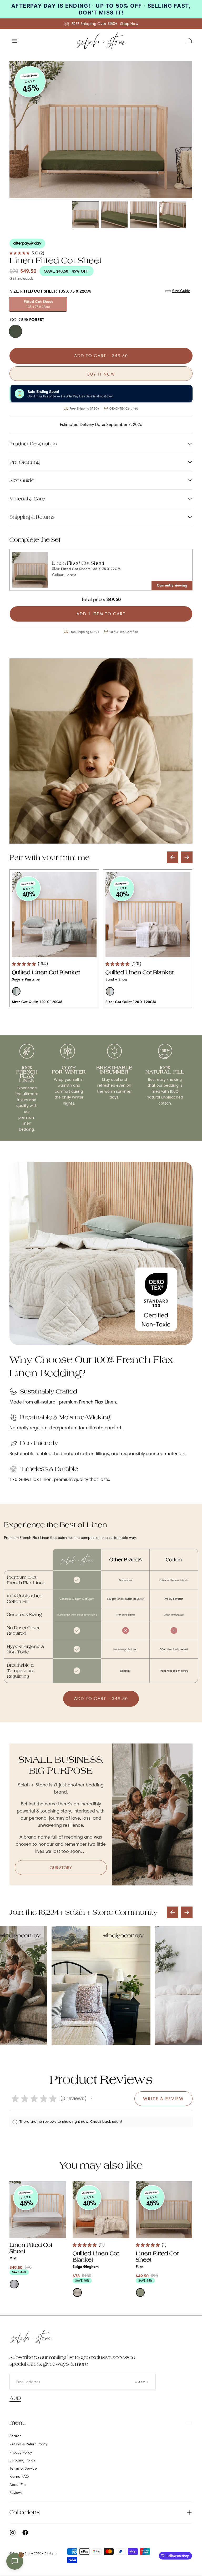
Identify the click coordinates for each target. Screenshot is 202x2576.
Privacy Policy (21, 2452)
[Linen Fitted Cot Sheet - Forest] (30, 570)
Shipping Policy (22, 2460)
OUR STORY (61, 1868)
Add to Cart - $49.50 (101, 356)
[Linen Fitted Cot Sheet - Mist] (38, 2210)
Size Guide (181, 291)
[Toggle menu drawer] (15, 41)
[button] (189, 41)
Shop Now (129, 24)
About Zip (18, 2485)
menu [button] (18, 2423)
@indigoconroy (21, 1935)
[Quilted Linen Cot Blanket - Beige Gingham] (101, 2210)
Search (16, 2436)
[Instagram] (13, 2533)
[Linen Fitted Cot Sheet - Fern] (164, 2210)
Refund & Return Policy (28, 2444)
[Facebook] (25, 2533)
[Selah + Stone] (31, 2337)
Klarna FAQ (19, 2476)
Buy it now (101, 374)
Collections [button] (25, 2512)
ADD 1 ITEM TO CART (101, 614)
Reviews (16, 2493)
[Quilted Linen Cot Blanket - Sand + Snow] (148, 915)
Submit (142, 2382)
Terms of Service (23, 2468)
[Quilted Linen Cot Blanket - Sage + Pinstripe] (54, 915)
